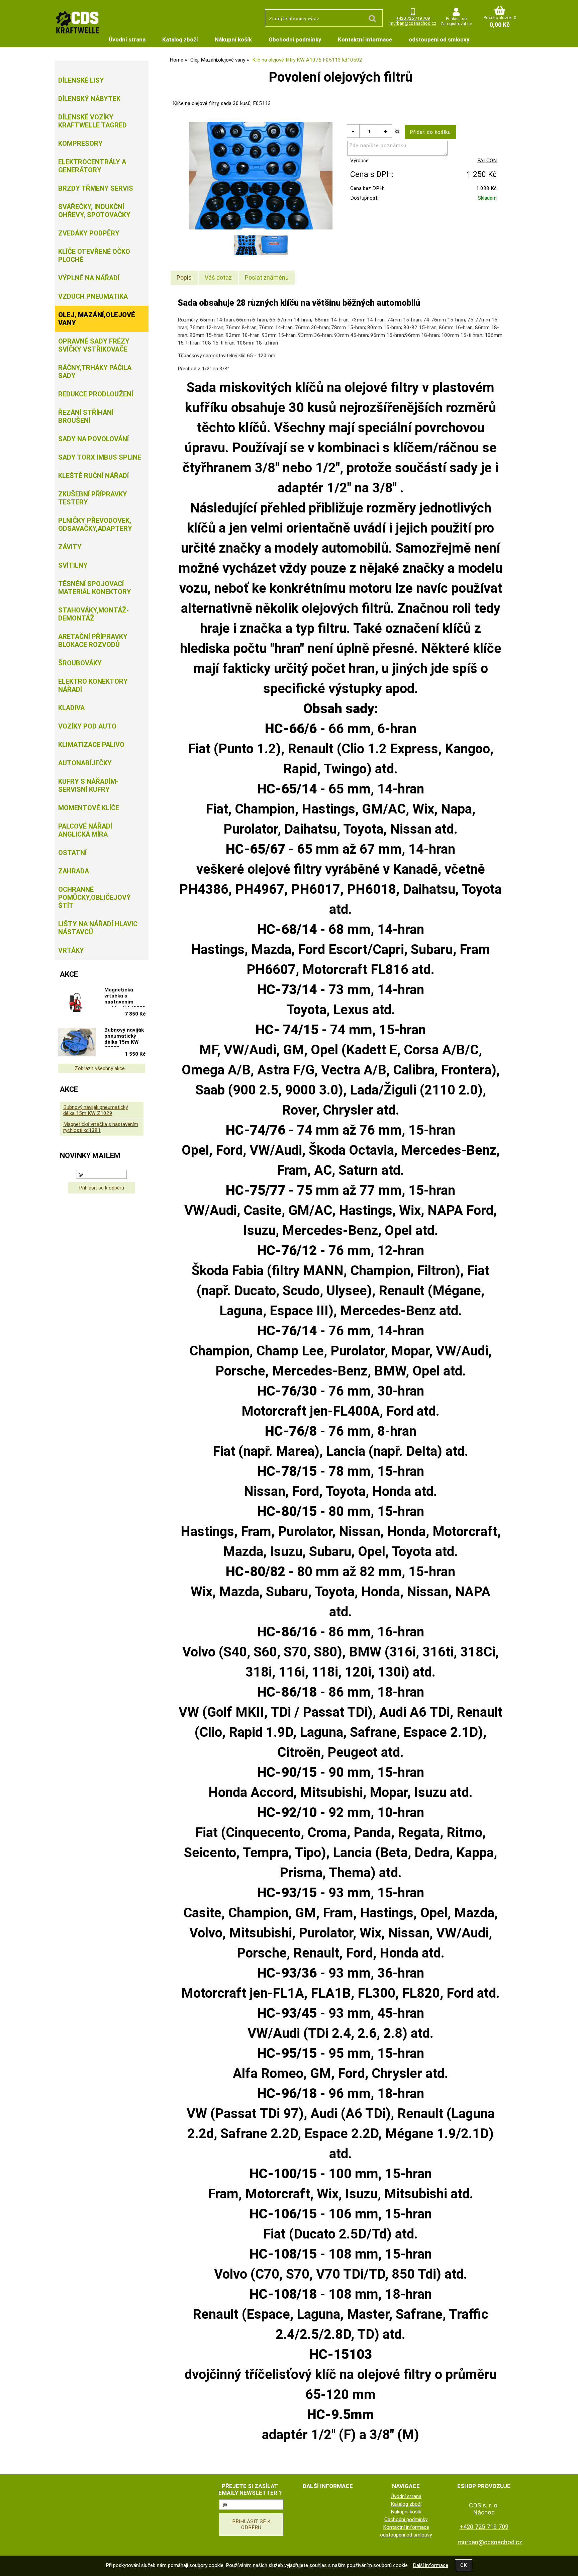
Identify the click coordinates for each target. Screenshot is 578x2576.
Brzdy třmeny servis (96, 188)
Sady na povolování (93, 439)
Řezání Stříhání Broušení (86, 416)
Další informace (430, 2565)
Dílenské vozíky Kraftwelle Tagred (92, 121)
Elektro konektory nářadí (93, 685)
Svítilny (73, 565)
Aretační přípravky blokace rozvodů (93, 641)
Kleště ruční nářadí (93, 476)
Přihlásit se (456, 19)
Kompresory (80, 144)
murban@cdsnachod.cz (413, 23)
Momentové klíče (89, 808)
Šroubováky (80, 663)
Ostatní (72, 853)
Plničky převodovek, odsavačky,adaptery (95, 524)
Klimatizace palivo (91, 745)
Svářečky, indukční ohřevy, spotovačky (94, 211)
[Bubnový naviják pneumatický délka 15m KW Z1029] (77, 1043)
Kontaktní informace (365, 39)
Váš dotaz (218, 277)
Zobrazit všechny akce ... (102, 1068)
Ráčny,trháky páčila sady (95, 372)
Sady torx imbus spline (100, 457)
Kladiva (71, 708)
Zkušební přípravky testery (93, 498)
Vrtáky (71, 950)
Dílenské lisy (81, 80)
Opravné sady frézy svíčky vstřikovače (94, 345)
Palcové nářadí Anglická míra (85, 830)
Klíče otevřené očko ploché (94, 256)
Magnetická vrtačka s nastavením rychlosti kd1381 (125, 997)
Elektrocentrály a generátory (92, 166)
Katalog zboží (180, 39)
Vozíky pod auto (87, 726)
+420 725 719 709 (413, 18)
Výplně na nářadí (89, 278)
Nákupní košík (233, 39)
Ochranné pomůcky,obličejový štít (94, 897)
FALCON (487, 161)
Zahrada (74, 871)
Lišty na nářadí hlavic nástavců (98, 928)
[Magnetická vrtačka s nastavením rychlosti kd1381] (77, 1003)
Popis (184, 277)
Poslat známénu (267, 277)
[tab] (184, 278)
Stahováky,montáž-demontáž (93, 614)
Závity (70, 547)
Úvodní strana (127, 39)
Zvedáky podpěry (89, 233)
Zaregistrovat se (456, 24)
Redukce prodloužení (96, 394)
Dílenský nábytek (89, 99)
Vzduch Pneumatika (93, 296)
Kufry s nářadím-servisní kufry (88, 785)
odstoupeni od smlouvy (439, 39)
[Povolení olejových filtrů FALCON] (261, 176)
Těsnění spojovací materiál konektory (95, 588)
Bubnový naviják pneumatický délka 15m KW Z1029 (124, 1037)
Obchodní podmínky (295, 39)
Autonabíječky (85, 763)
